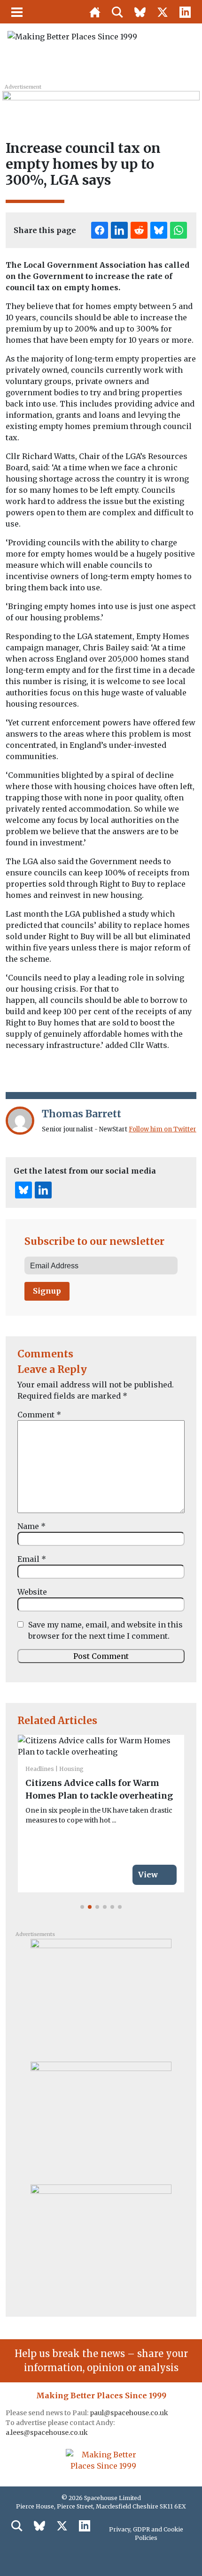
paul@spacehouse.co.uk (130, 2413)
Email (32, 1559)
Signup (47, 1291)
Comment (39, 1415)
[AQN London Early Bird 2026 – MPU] (101, 2242)
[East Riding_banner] (101, 102)
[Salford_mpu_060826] (101, 1996)
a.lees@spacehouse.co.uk (47, 2433)
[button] (82, 1907)
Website (32, 1592)
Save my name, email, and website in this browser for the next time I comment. (105, 1630)
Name (31, 1526)
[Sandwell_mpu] (101, 2119)
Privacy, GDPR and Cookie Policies (146, 2534)
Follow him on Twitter (163, 1129)
